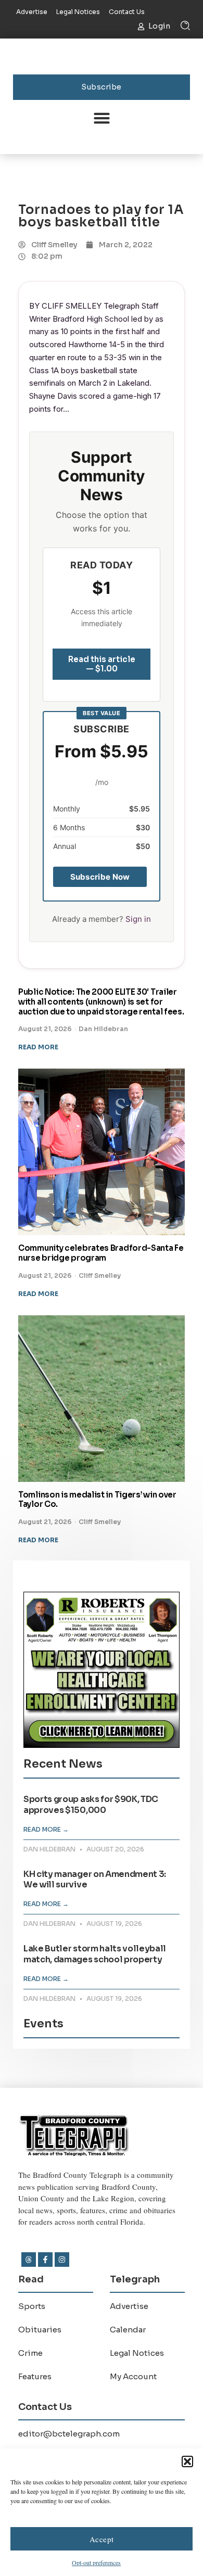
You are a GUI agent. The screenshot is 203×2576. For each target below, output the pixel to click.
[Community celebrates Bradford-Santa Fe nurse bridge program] (102, 1152)
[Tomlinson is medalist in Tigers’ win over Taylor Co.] (102, 1399)
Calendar (128, 2330)
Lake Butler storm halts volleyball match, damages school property (95, 1954)
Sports (32, 2306)
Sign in (138, 919)
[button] (187, 2461)
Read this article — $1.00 (102, 664)
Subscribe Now (100, 877)
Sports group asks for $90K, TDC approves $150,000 (91, 1805)
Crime (30, 2353)
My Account (133, 2376)
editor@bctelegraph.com (69, 2434)
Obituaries (40, 2330)
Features (35, 2376)
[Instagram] (62, 2260)
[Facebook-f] (45, 2260)
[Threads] (29, 2260)
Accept (102, 2539)
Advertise (129, 2306)
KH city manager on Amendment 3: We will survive (95, 1880)
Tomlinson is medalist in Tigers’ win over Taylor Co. (97, 1500)
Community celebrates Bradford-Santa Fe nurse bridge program (101, 1253)
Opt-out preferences (96, 2562)
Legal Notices (137, 2353)
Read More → (46, 1829)
